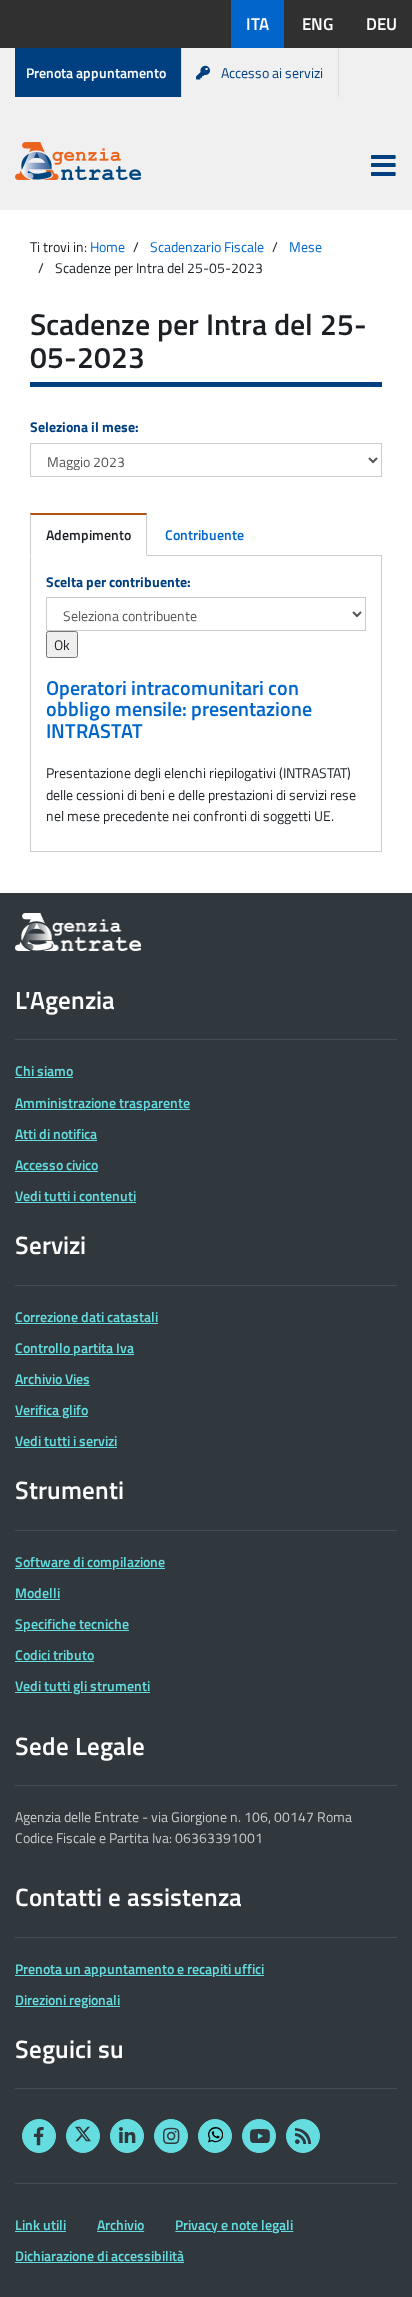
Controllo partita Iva (74, 1347)
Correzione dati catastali (86, 1316)
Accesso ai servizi (272, 72)
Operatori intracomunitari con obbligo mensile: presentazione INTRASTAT (179, 709)
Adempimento (88, 534)
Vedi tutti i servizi (66, 1440)
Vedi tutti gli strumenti (82, 1685)
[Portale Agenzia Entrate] (78, 164)
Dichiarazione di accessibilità (99, 2255)
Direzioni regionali (67, 1999)
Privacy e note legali (234, 2224)
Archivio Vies (52, 1378)
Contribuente (204, 534)
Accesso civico (56, 1164)
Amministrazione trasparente (102, 1102)
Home (107, 246)
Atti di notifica (56, 1133)
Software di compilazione (90, 1561)
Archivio (120, 2224)
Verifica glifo (51, 1409)
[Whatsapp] (215, 2136)
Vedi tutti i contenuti (75, 1195)
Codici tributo (54, 1654)
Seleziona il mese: (84, 426)
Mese (305, 246)
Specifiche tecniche (72, 1623)
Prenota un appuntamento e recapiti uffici (139, 1968)
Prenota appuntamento (96, 72)
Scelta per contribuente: (118, 581)
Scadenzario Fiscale (207, 246)
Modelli (37, 1592)
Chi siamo (44, 1070)
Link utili (40, 2224)
